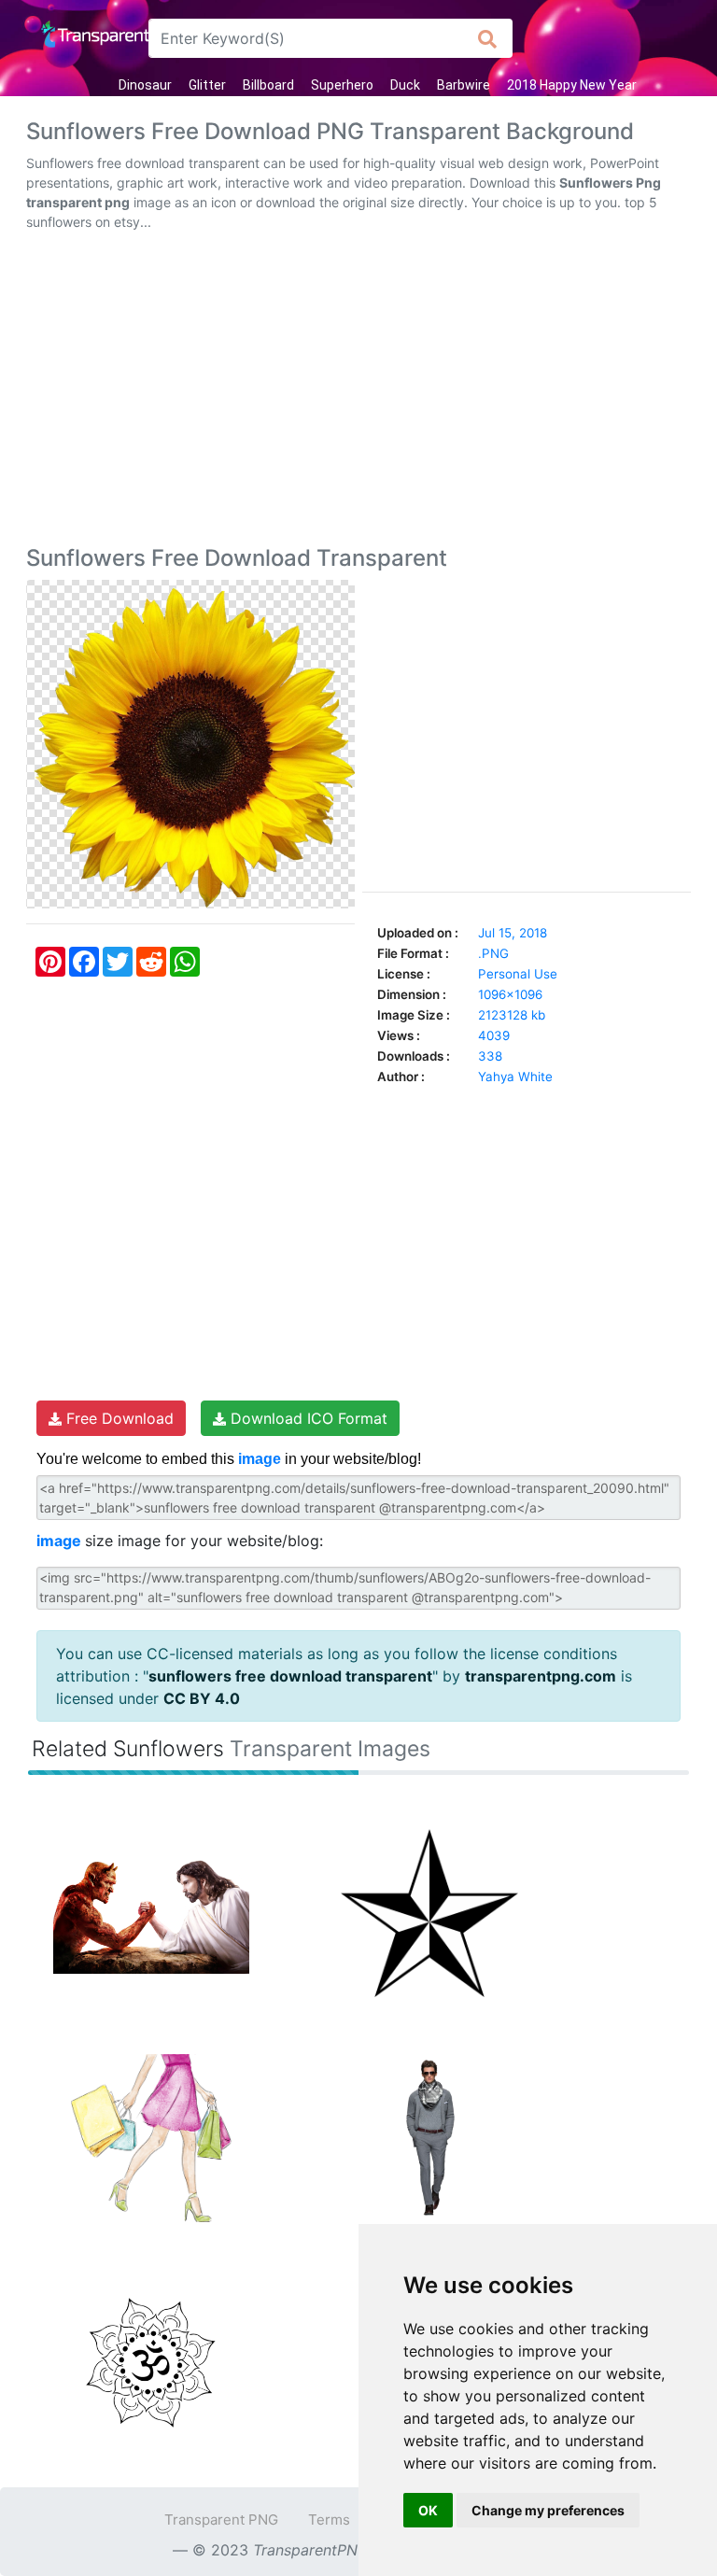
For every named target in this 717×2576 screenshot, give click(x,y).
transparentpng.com (541, 1676)
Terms (329, 2520)
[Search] (488, 38)
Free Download (118, 1418)
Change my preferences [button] (548, 2510)
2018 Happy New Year (572, 85)
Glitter (207, 85)
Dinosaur (145, 85)
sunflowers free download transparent (290, 1676)
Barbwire (464, 85)
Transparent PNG (221, 2520)
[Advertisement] (358, 392)
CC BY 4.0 (202, 1698)
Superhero (342, 85)
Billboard (268, 85)
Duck (405, 85)
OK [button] (428, 2510)
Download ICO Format (307, 1418)
